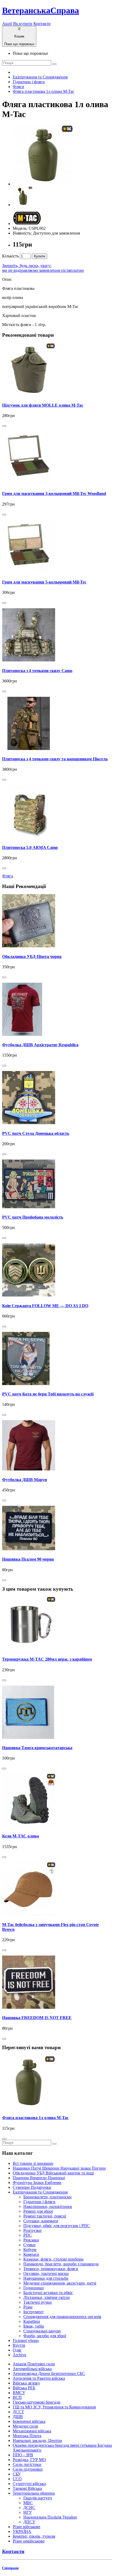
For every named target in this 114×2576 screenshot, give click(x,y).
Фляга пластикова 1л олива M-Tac (43, 91)
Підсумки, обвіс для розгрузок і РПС (57, 2226)
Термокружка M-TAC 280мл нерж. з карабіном (47, 1659)
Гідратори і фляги (29, 82)
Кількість (10, 256)
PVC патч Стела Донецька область (36, 1133)
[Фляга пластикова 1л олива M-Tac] (43, 184)
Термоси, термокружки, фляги (51, 2269)
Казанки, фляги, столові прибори (53, 2259)
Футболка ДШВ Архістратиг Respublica (40, 1045)
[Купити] (4, 426)
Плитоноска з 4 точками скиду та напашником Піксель (55, 759)
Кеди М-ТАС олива (21, 1836)
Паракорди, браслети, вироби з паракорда (61, 2264)
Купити (40, 256)
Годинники (34, 2288)
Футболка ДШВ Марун (25, 1480)
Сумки (29, 2245)
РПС (28, 2235)
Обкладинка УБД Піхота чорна (32, 956)
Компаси (31, 2254)
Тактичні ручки (38, 2302)
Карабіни (32, 2321)
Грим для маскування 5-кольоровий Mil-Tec (44, 582)
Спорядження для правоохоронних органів (62, 2317)
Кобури (30, 2250)
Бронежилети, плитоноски (47, 2197)
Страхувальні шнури (42, 2331)
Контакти (42, 24)
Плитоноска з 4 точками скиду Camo (37, 671)
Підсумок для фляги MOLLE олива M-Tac (43, 405)
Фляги (18, 87)
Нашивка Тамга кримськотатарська (37, 1748)
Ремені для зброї (38, 2211)
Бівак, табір (34, 2326)
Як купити (23, 24)
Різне (28, 2307)
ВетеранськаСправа (41, 10)
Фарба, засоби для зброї (45, 2336)
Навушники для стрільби (46, 2278)
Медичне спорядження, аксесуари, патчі (60, 2283)
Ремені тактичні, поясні (45, 2216)
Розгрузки (32, 2230)
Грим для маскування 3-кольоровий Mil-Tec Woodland (54, 493)
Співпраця (10, 2568)
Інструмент (34, 2312)
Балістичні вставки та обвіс (48, 2293)
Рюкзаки (31, 2240)
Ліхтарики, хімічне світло (47, 2297)
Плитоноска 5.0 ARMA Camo (30, 847)
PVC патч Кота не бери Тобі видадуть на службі (48, 1394)
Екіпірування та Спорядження (40, 77)
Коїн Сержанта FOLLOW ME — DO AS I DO (45, 1306)
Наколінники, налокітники (48, 2206)
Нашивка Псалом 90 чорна (28, 1559)
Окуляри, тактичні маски (46, 2273)
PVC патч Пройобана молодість (33, 1217)
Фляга (8, 876)
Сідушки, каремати (41, 2221)
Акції (7, 24)
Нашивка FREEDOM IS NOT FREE (37, 2018)
